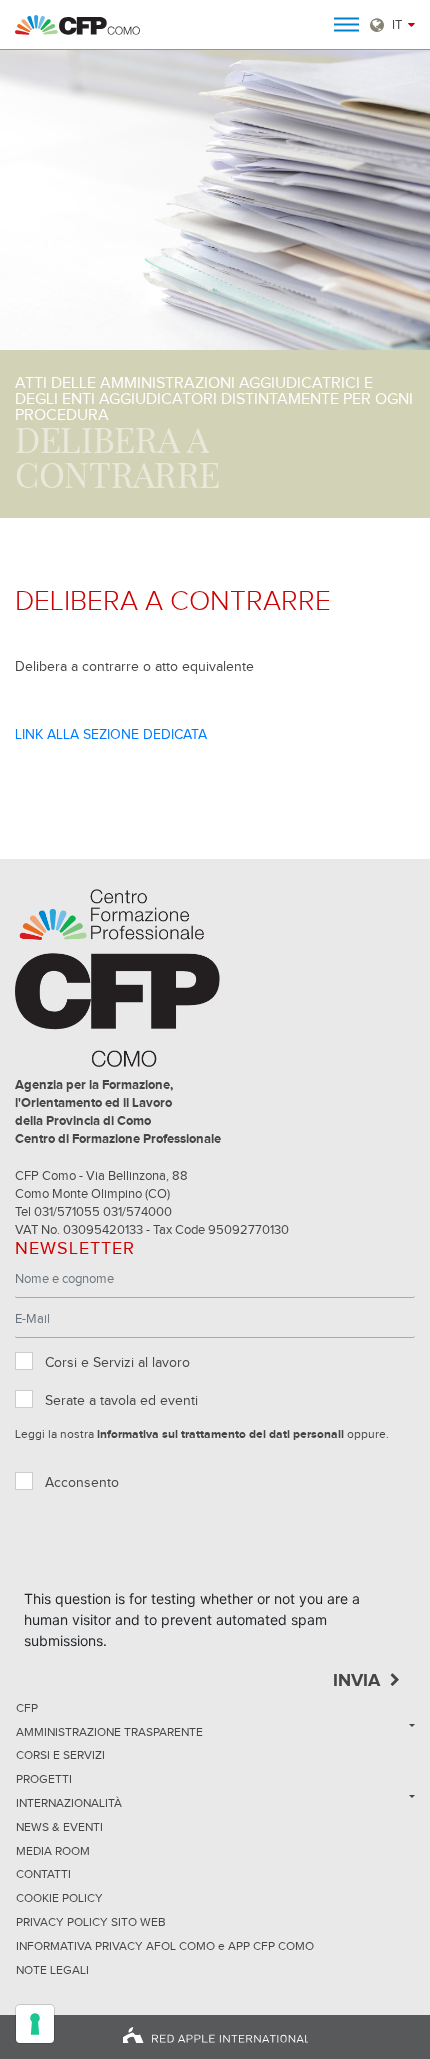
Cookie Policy (59, 1899)
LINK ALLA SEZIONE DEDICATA (111, 735)
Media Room (53, 1852)
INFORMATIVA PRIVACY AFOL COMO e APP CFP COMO (165, 1947)
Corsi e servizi (60, 1756)
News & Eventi (59, 1828)
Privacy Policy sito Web (91, 1923)
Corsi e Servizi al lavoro (117, 1363)
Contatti (43, 1875)
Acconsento (82, 1483)
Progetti (44, 1780)
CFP (27, 1709)
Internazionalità (69, 1804)
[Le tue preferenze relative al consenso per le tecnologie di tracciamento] (35, 2024)
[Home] (77, 25)
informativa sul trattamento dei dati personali (220, 1435)
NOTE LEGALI (52, 1971)
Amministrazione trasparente (109, 1733)
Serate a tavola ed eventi (121, 1401)
